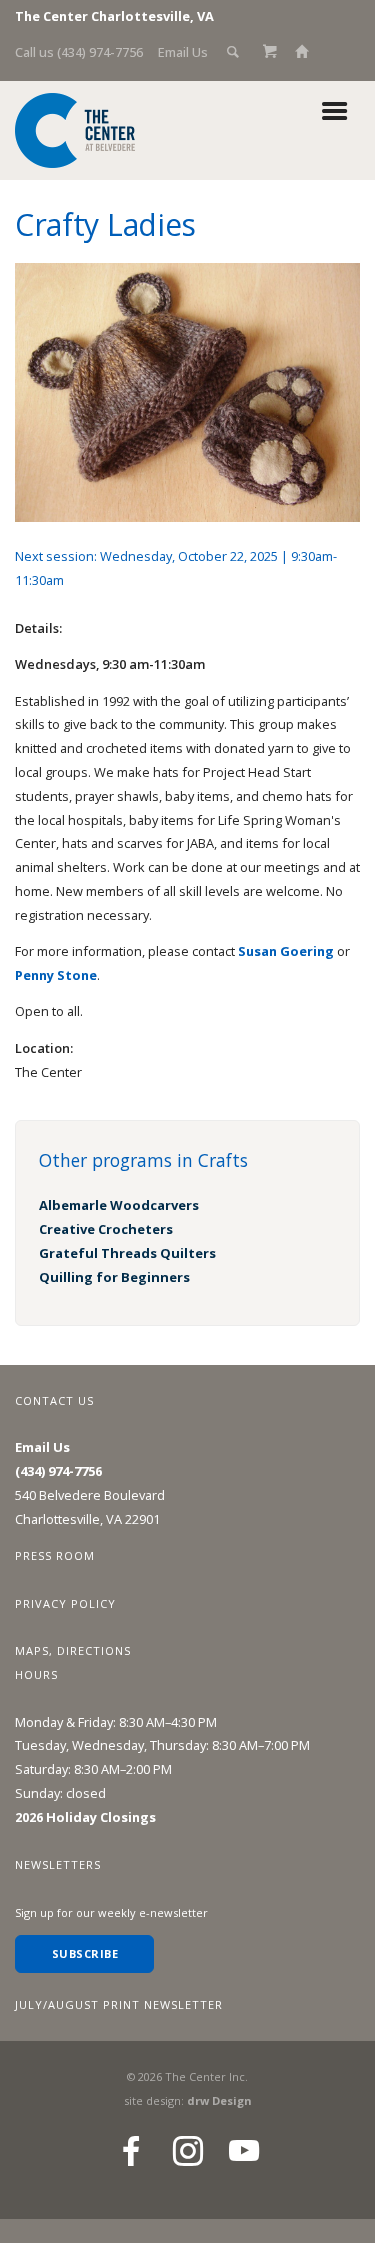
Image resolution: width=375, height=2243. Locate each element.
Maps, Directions (73, 1650)
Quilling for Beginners (114, 1277)
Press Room (55, 1555)
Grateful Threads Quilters (127, 1253)
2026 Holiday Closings (85, 1817)
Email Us (183, 52)
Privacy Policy (65, 1603)
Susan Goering (286, 951)
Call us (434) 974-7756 (79, 52)
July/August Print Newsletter (119, 2004)
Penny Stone (56, 975)
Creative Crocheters (106, 1229)
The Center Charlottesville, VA (114, 16)
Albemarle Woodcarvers (119, 1205)
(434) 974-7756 (58, 1471)
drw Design (219, 2100)
